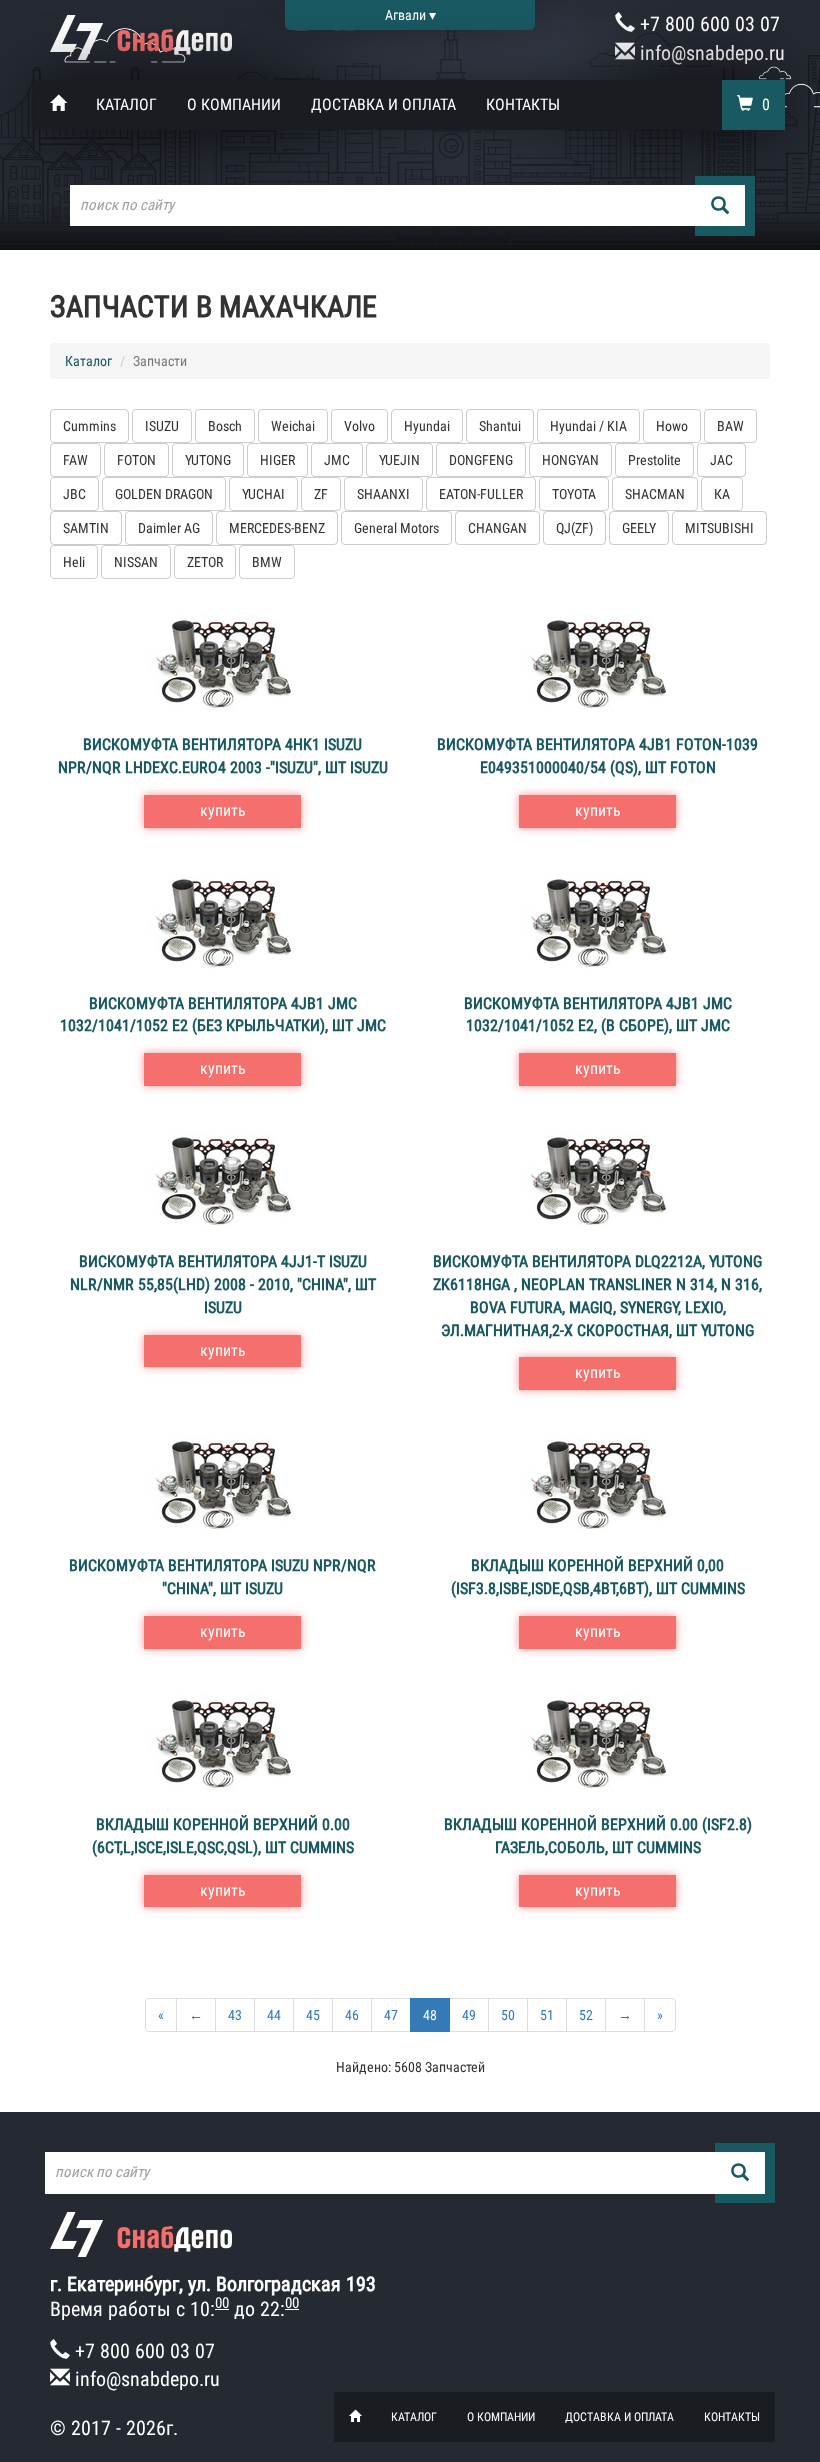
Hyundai (427, 426)
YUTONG (208, 460)
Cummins (89, 426)
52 (586, 2015)
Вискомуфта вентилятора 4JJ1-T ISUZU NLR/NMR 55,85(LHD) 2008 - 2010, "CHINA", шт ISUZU (223, 1284)
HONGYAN (570, 460)
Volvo (359, 426)
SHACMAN (655, 494)
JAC (721, 460)
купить (223, 810)
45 (313, 2015)
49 (469, 2015)
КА (722, 494)
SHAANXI (383, 494)
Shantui (500, 426)
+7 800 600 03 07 (707, 24)
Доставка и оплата (383, 104)
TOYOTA (574, 494)
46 (352, 2015)
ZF (321, 494)
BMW (267, 562)
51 (547, 2015)
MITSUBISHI (719, 528)
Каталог (126, 104)
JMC (337, 460)
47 (391, 2015)
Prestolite (654, 460)
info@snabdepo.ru (710, 53)
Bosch (225, 426)
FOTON (136, 460)
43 (235, 2015)
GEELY (639, 528)
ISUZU (162, 426)
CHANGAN (497, 528)
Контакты (523, 104)
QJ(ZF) (574, 528)
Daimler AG (169, 528)
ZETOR (205, 562)
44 (274, 2015)
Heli (74, 562)
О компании (234, 104)
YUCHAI (263, 494)
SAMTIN (86, 528)
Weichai (293, 426)
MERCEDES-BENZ (277, 528)
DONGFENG (481, 460)
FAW (75, 460)
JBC (74, 494)
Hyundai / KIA (588, 426)
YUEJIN (399, 460)
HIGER (277, 460)
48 (430, 2015)
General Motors (396, 528)
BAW (730, 426)
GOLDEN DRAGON (164, 494)
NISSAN (136, 562)
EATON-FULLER (481, 494)
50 (508, 2015)
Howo (672, 426)
